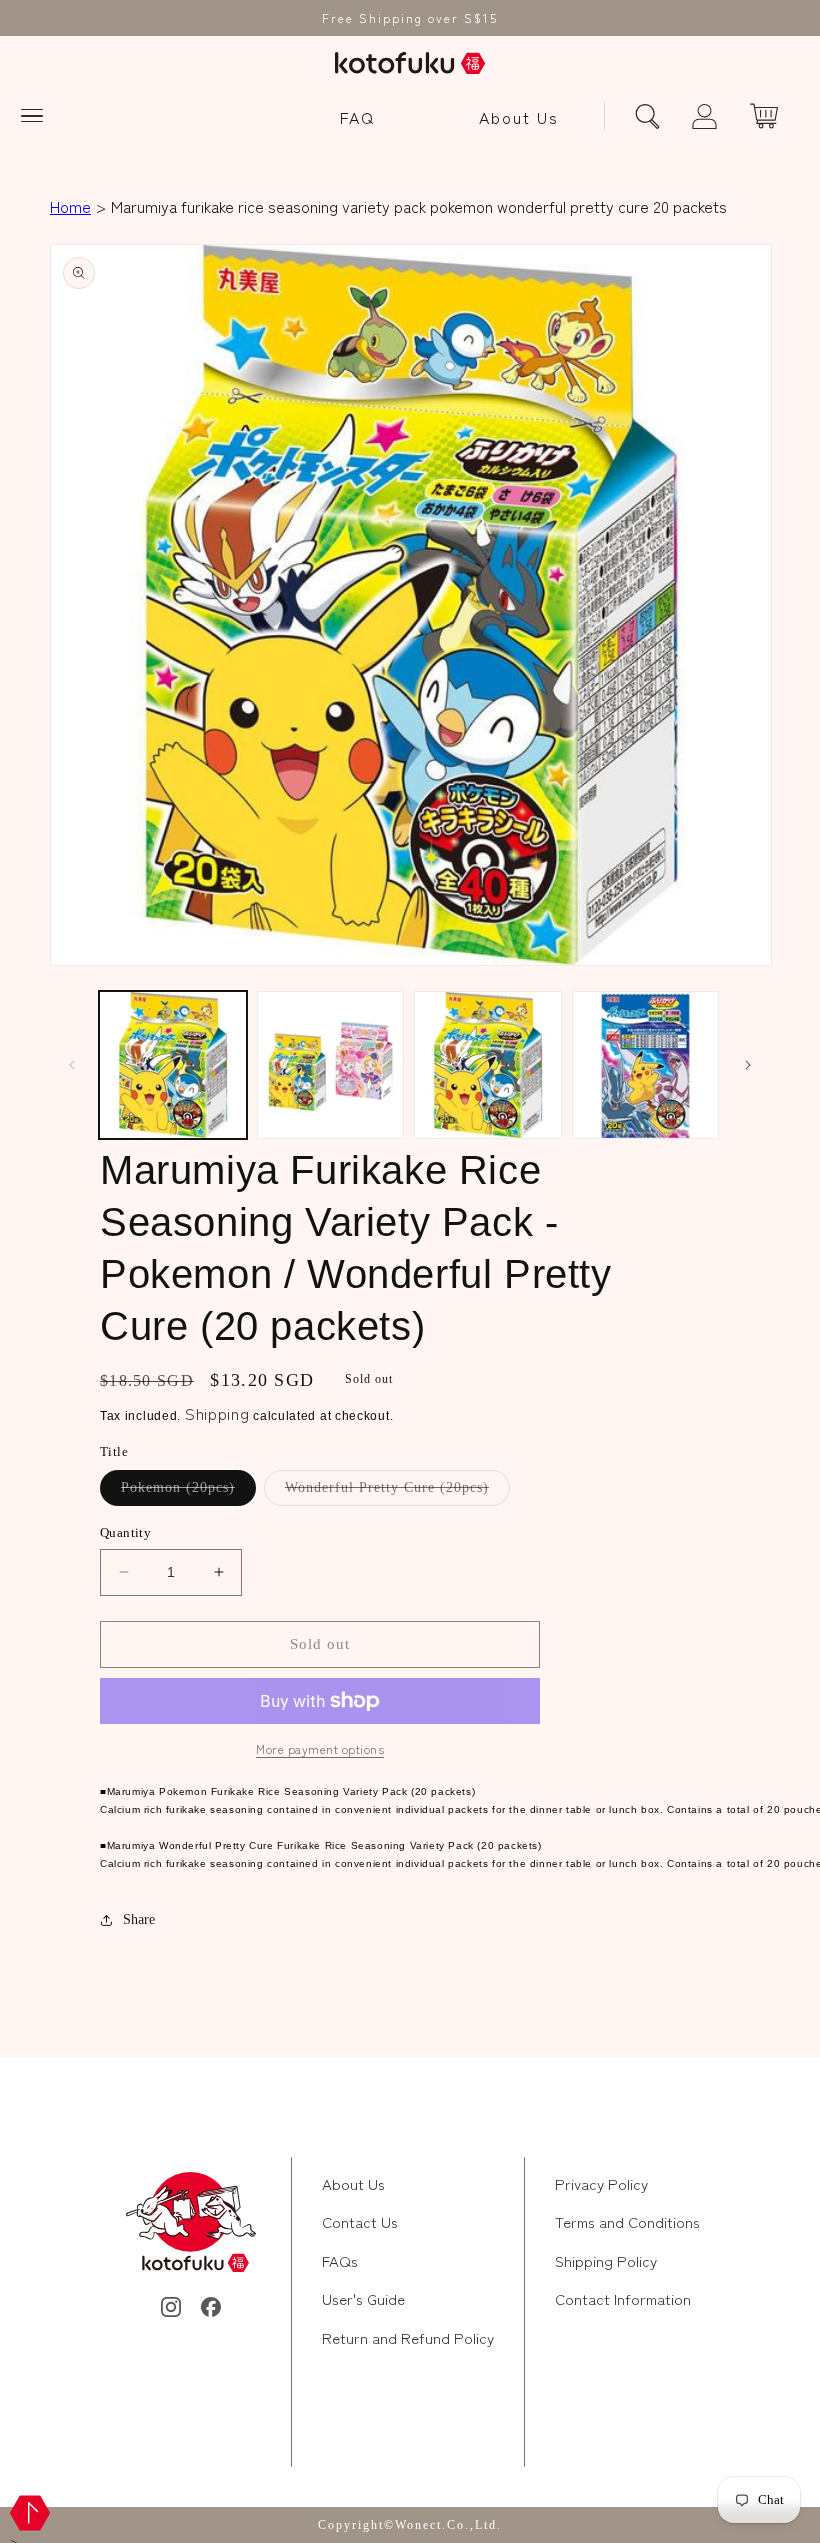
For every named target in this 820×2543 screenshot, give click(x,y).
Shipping (217, 1413)
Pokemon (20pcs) (188, 1492)
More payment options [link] (320, 1748)
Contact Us (360, 2221)
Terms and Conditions (627, 2221)
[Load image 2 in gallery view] (331, 1065)
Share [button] (139, 1919)
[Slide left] (72, 1065)
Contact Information (623, 2298)
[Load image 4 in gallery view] (646, 1065)
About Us (519, 117)
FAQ (357, 117)
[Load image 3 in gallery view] (488, 1065)
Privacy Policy (601, 2183)
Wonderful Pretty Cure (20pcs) (397, 1492)
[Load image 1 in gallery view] (173, 1065)
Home (70, 206)
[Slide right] (748, 1065)
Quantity (125, 1532)
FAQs (340, 2260)
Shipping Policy (606, 2260)
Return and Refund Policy (408, 2337)
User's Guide (363, 2298)
